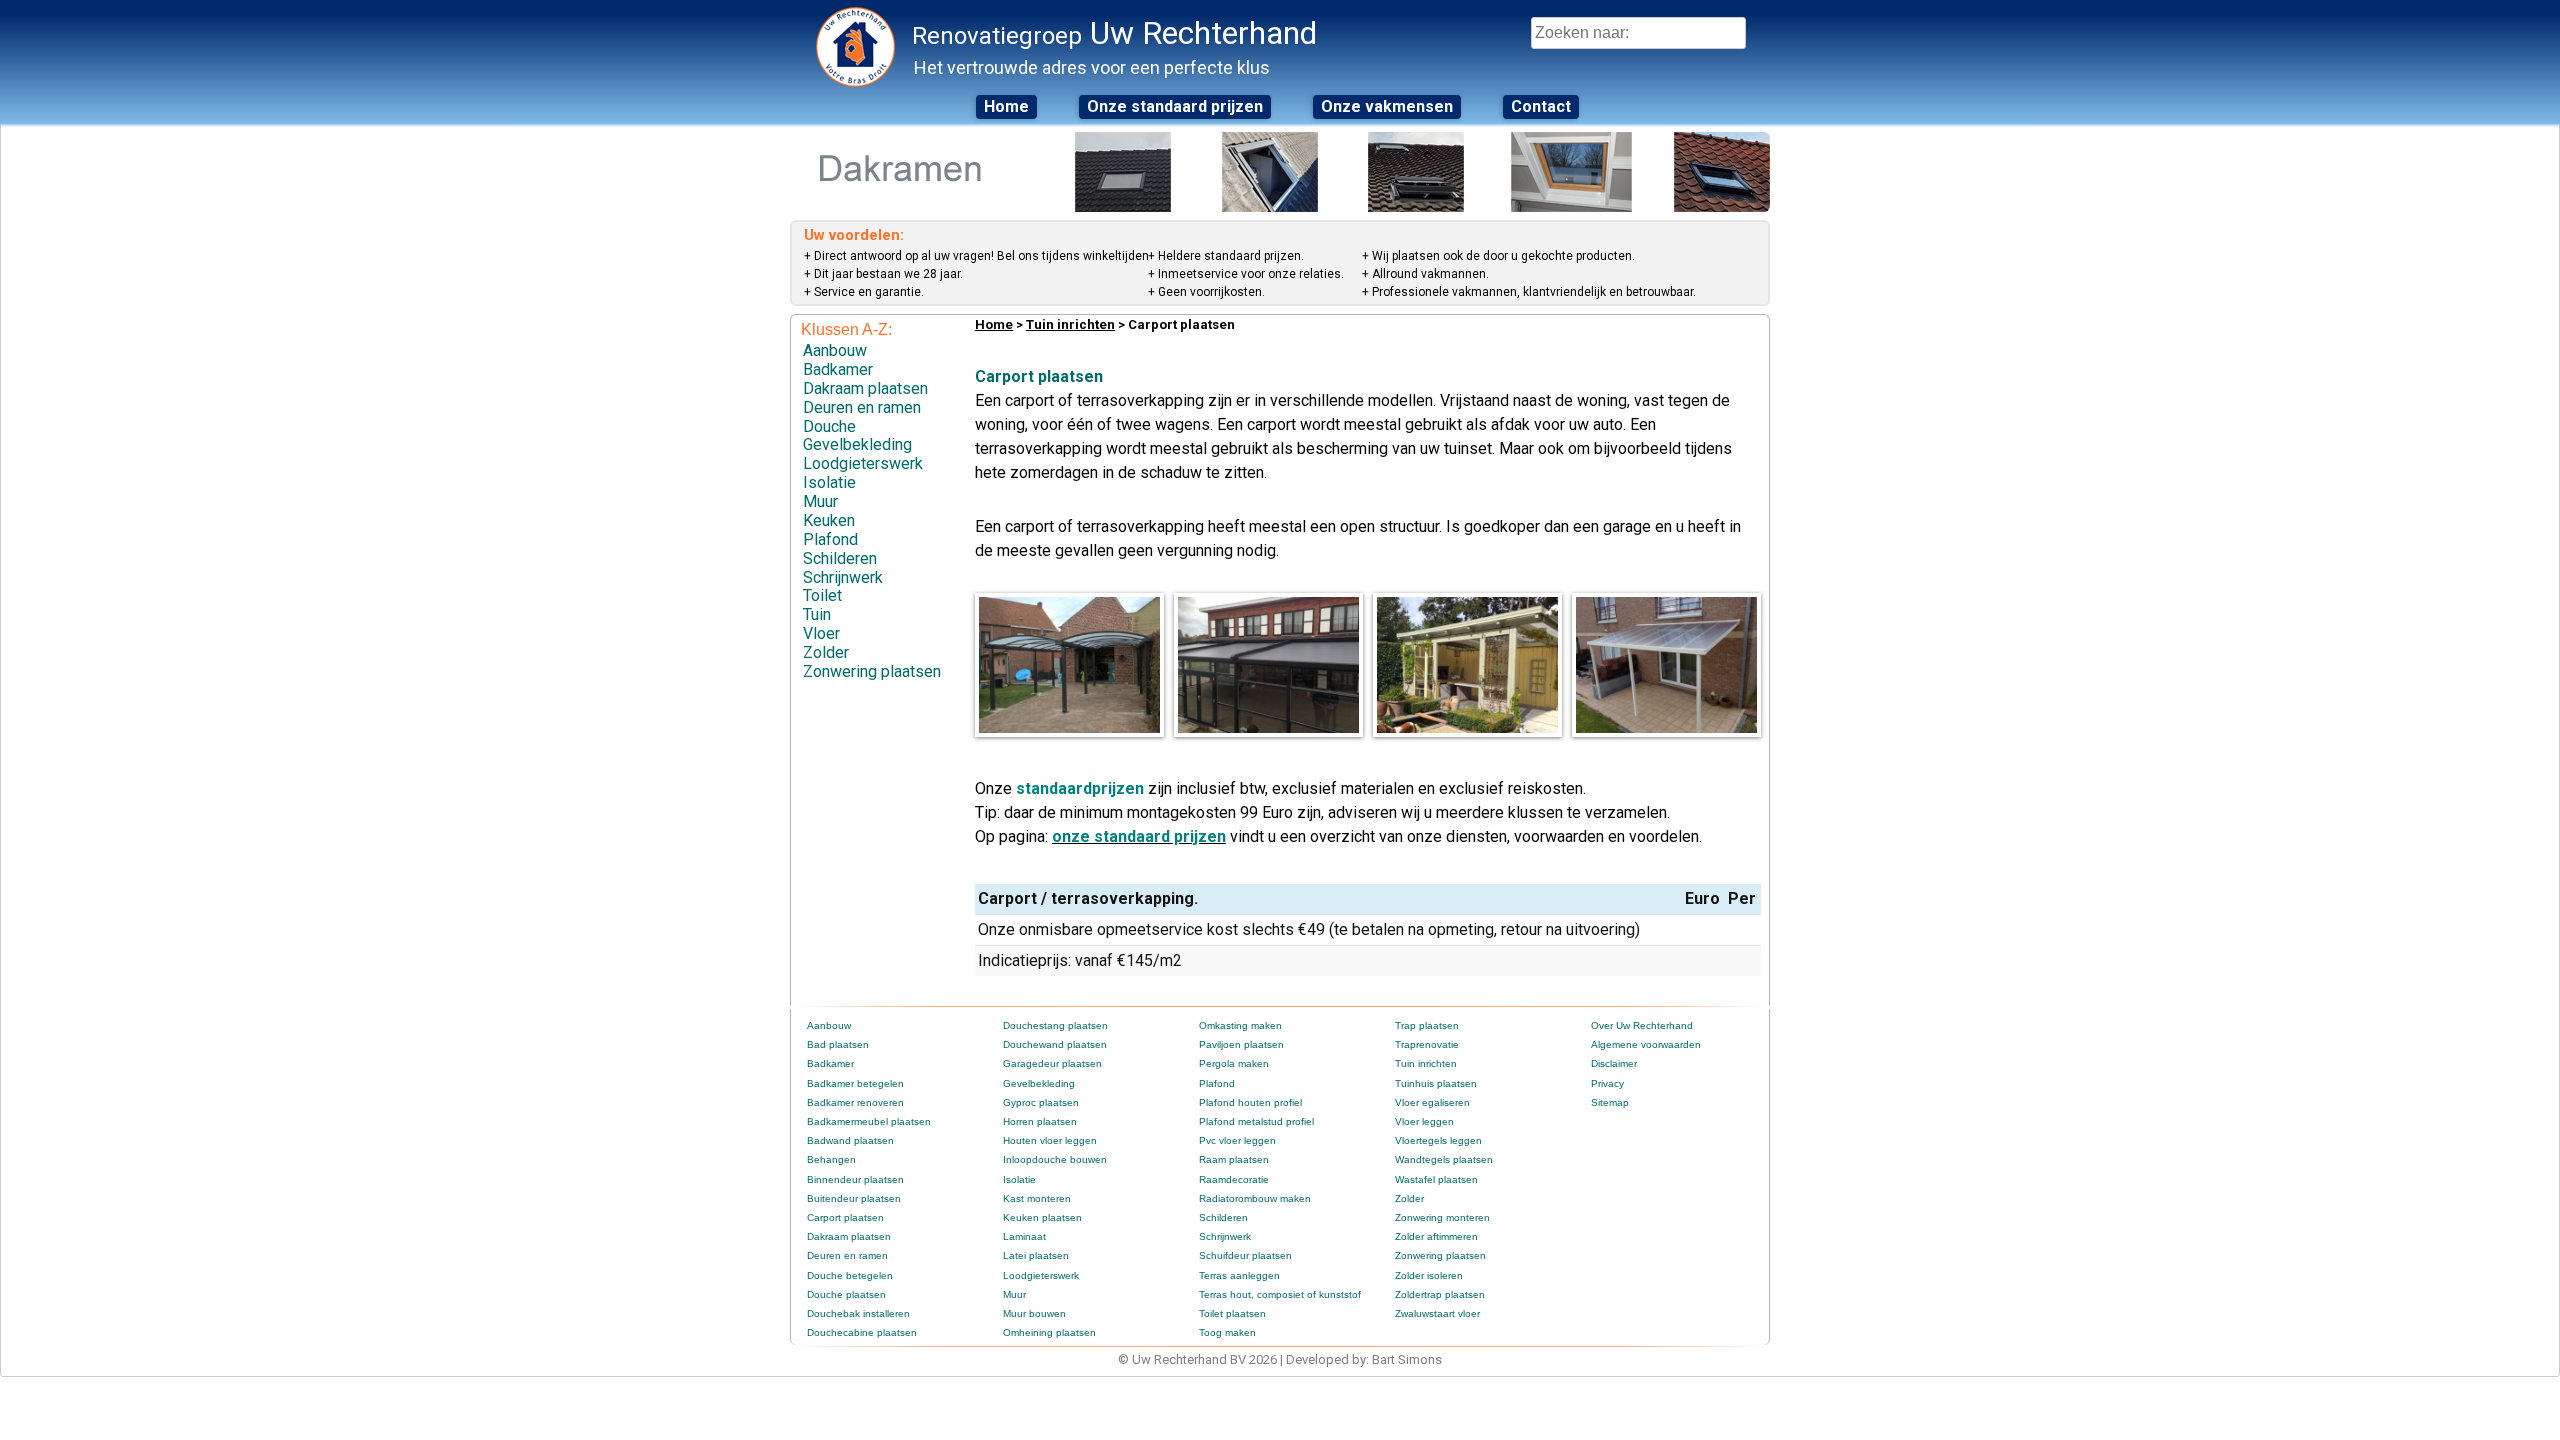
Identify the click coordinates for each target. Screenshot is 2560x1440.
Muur (820, 501)
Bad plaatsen (838, 1044)
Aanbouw (835, 350)
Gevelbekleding (857, 444)
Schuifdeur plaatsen (1245, 1255)
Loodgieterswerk (863, 463)
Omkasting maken (1240, 1025)
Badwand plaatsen (850, 1140)
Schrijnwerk (843, 577)
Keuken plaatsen (1042, 1217)
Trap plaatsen (1427, 1025)
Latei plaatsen (1036, 1255)
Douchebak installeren (858, 1313)
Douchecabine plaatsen (862, 1332)
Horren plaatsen (1040, 1121)
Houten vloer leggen (1050, 1140)
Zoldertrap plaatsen (1440, 1294)
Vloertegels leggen (1438, 1140)
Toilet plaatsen (1232, 1313)
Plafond (830, 539)
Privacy (1607, 1083)
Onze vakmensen (1387, 106)
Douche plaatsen (846, 1294)
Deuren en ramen (862, 407)
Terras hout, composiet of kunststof (1280, 1294)
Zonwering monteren (1442, 1217)
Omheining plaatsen (1049, 1332)
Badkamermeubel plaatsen (869, 1121)
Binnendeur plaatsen (855, 1179)
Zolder (826, 652)
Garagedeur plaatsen (1052, 1063)
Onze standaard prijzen (1175, 106)
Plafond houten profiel (1250, 1102)
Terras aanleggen (1239, 1275)
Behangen (831, 1159)
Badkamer (838, 369)
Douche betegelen (850, 1275)
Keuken (829, 520)
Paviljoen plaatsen (1241, 1044)
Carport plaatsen (845, 1217)
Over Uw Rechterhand (1642, 1025)
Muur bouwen (1034, 1313)
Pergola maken (1234, 1063)
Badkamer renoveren (855, 1102)
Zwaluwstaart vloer (1437, 1313)
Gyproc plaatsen (1041, 1102)
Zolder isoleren (1429, 1275)
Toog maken (1227, 1332)
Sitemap (1610, 1102)
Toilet (822, 595)
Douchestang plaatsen (1055, 1025)
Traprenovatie (1427, 1044)
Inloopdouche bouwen (1055, 1159)
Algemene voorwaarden (1646, 1044)
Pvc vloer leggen (1237, 1140)
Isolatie (829, 482)
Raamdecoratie (1234, 1179)
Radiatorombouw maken (1255, 1198)
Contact (1541, 106)
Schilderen (840, 558)
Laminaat (1024, 1236)
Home (1006, 106)
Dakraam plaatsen (865, 388)
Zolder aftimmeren (1436, 1236)
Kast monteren (1037, 1198)
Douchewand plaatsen (1055, 1044)
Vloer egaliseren (1432, 1102)
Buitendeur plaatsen (854, 1198)
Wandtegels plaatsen (1444, 1159)
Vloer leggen (1424, 1121)
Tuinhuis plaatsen (1436, 1083)
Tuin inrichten (1070, 324)
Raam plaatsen (1234, 1159)
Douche (829, 426)
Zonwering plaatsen (872, 671)
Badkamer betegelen (855, 1083)
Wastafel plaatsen (1436, 1179)
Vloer (821, 633)
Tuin (817, 614)
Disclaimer (1614, 1063)
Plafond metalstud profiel (1256, 1121)
